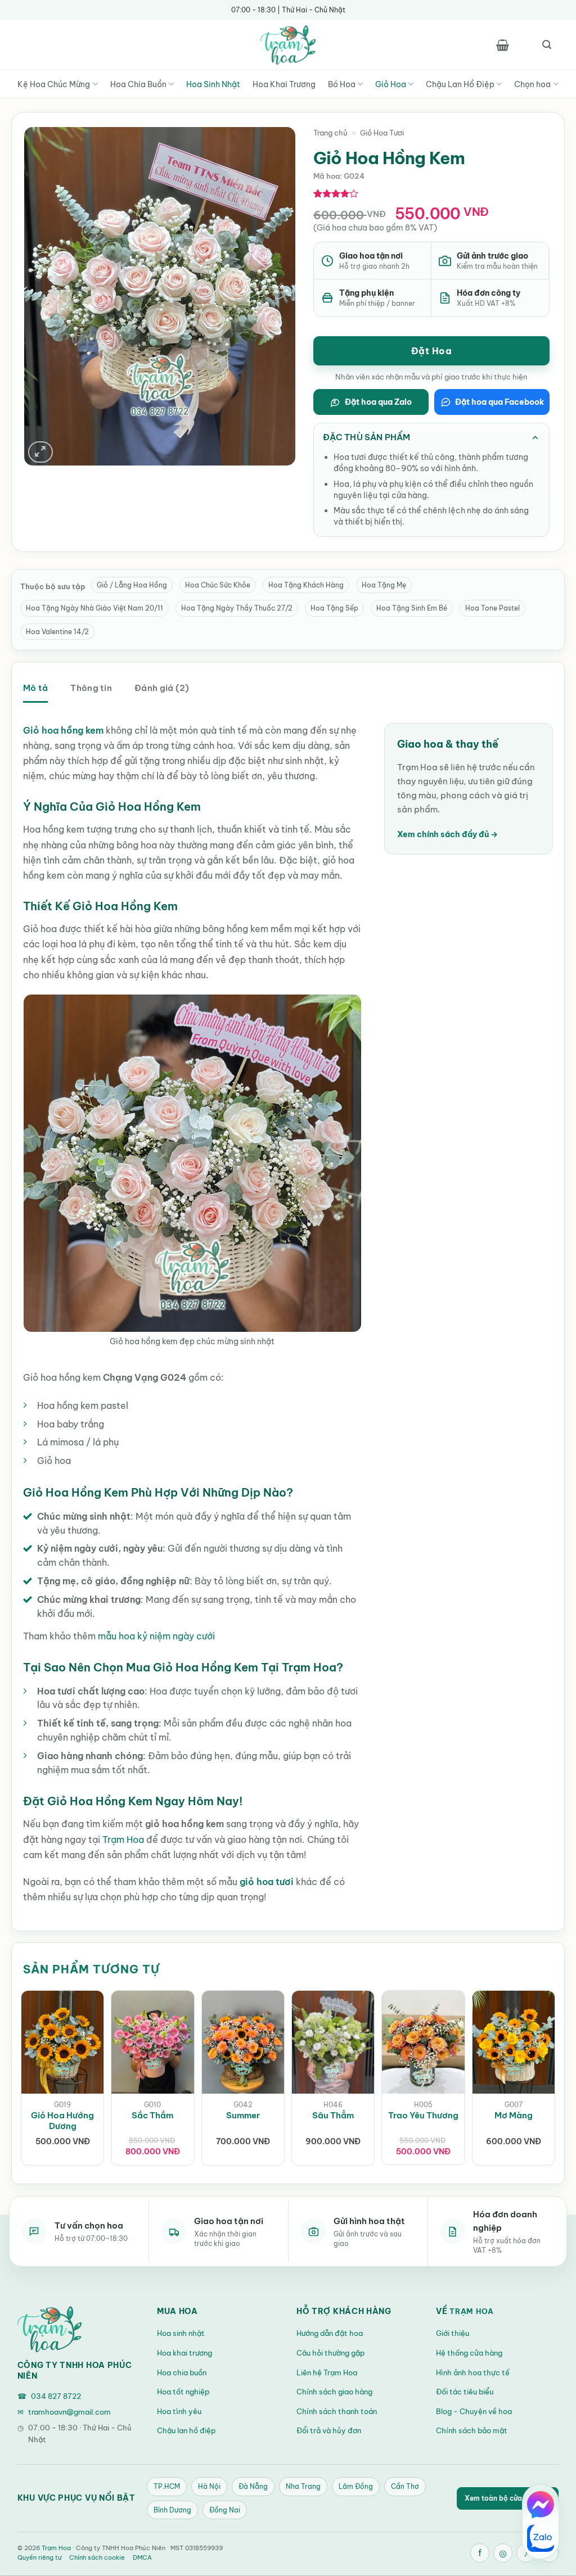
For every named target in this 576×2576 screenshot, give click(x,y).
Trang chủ (330, 133)
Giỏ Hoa (391, 84)
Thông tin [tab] (91, 688)
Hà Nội (209, 2486)
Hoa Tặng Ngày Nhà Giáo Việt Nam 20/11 (94, 608)
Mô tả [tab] (35, 688)
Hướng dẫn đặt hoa (330, 2333)
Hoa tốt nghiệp (183, 2392)
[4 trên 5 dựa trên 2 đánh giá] (336, 193)
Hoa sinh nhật (181, 2333)
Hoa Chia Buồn (138, 84)
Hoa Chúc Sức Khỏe (218, 585)
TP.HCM (167, 2486)
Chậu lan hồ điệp (186, 2430)
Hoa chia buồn (182, 2372)
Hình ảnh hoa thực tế (473, 2372)
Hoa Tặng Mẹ (384, 585)
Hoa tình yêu (179, 2411)
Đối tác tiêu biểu (465, 2392)
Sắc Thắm (152, 2115)
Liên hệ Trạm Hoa (327, 2372)
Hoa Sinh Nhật (213, 84)
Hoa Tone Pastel (492, 608)
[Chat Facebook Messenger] (541, 2505)
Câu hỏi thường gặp (330, 2353)
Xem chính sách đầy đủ (447, 834)
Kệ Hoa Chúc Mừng (54, 84)
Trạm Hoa (123, 1840)
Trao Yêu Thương (423, 2115)
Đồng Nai (225, 2510)
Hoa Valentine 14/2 (57, 632)
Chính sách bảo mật (472, 2430)
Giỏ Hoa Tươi (382, 133)
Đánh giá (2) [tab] (162, 688)
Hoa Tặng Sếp (334, 608)
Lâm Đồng (356, 2486)
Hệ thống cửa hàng (469, 2353)
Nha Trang (303, 2486)
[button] (502, 45)
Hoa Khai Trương (284, 84)
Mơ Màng (514, 2115)
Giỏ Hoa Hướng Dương (62, 2121)
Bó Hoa (342, 84)
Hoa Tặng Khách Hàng (306, 585)
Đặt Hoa (431, 351)
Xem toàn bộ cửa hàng (508, 2498)
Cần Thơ (405, 2486)
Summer (243, 2115)
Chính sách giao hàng (334, 2392)
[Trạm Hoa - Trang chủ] (49, 2329)
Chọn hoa (532, 84)
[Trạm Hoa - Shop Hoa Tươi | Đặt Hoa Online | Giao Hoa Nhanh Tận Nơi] (288, 45)
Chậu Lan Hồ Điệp (460, 84)
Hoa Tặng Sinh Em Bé (412, 608)
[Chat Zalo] (541, 2538)
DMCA (142, 2557)
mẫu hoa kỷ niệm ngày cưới (157, 1636)
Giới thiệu (453, 2333)
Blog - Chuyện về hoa (474, 2411)
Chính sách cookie (97, 2557)
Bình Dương (172, 2510)
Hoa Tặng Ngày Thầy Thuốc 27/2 (237, 608)
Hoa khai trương (184, 2353)
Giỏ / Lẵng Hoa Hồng (132, 585)
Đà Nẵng (253, 2486)
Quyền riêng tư (39, 2557)
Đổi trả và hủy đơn (329, 2430)
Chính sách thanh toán (337, 2411)
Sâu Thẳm (333, 2115)
